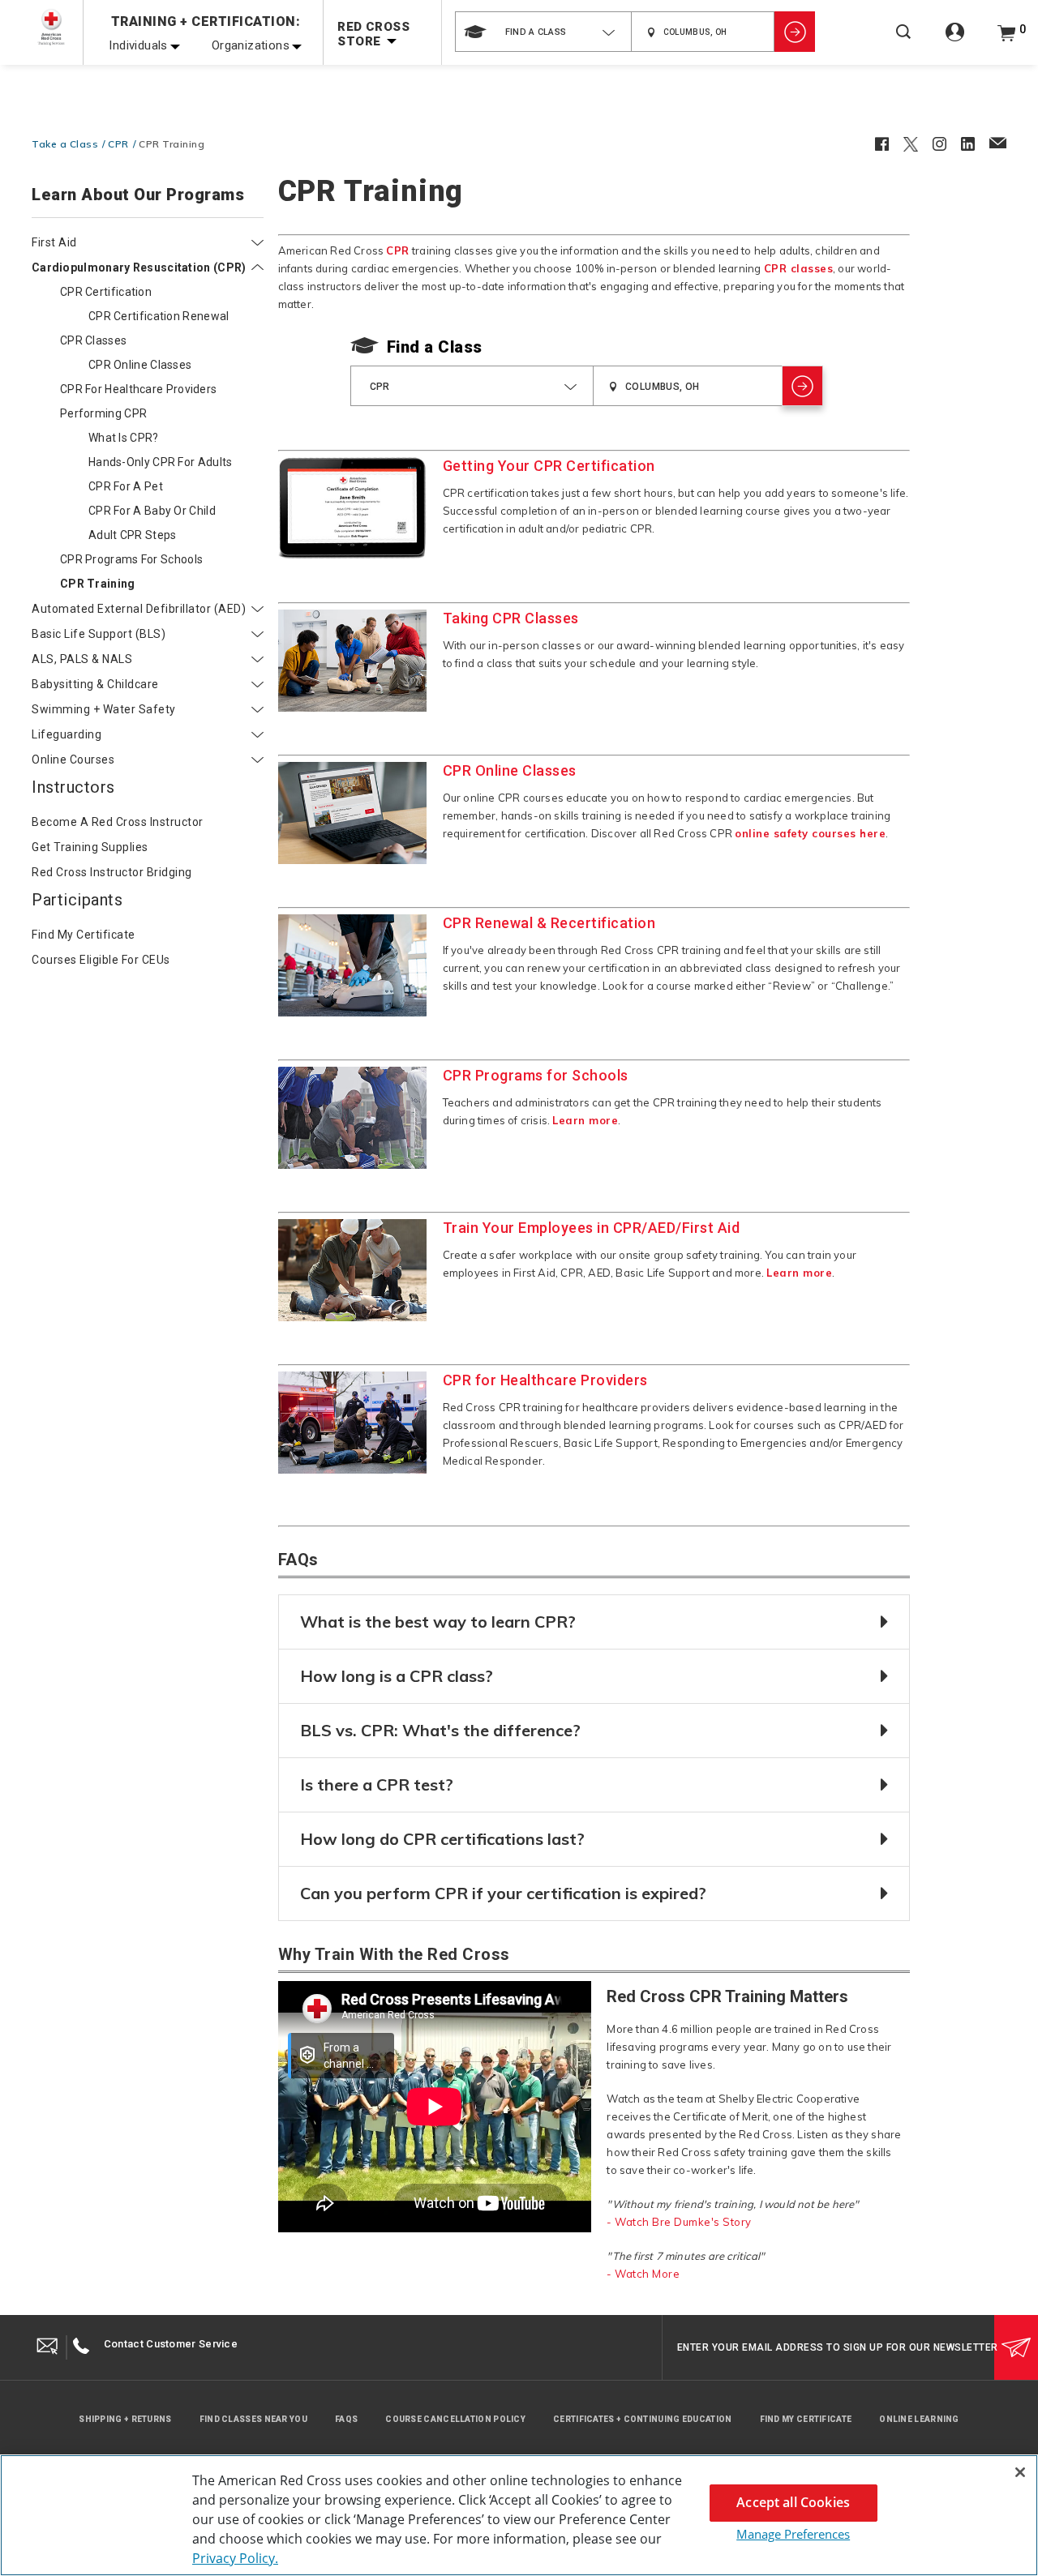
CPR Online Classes (140, 365)
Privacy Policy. (235, 2558)
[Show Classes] (795, 32)
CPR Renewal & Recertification (549, 923)
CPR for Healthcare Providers (138, 389)
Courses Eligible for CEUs (101, 960)
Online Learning (919, 2419)
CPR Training (98, 584)
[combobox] (543, 32)
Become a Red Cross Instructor (118, 822)
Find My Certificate (806, 2419)
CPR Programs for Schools (131, 559)
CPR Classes (93, 340)
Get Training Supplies (90, 847)
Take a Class (65, 144)
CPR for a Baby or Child (152, 511)
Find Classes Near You (253, 2419)
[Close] (1020, 2472)
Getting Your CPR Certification (549, 466)
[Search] (903, 43)
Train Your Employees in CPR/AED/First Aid (592, 1228)
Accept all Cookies (793, 2502)
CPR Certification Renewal (159, 316)
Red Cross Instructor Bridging (112, 872)
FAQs (346, 2419)
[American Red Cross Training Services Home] (51, 27)
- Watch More (643, 2274)
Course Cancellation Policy (455, 2419)
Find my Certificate (84, 935)
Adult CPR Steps (133, 535)
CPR (118, 144)
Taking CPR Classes (511, 618)
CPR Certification (106, 292)
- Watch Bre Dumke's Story (679, 2222)
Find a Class (435, 347)
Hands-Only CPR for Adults (161, 462)
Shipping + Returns (125, 2419)
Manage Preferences (793, 2534)
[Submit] (1016, 2347)
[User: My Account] (955, 41)
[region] (519, 2515)
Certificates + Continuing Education (643, 2419)
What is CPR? (124, 438)
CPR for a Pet (126, 486)
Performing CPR (103, 413)
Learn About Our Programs (138, 195)
